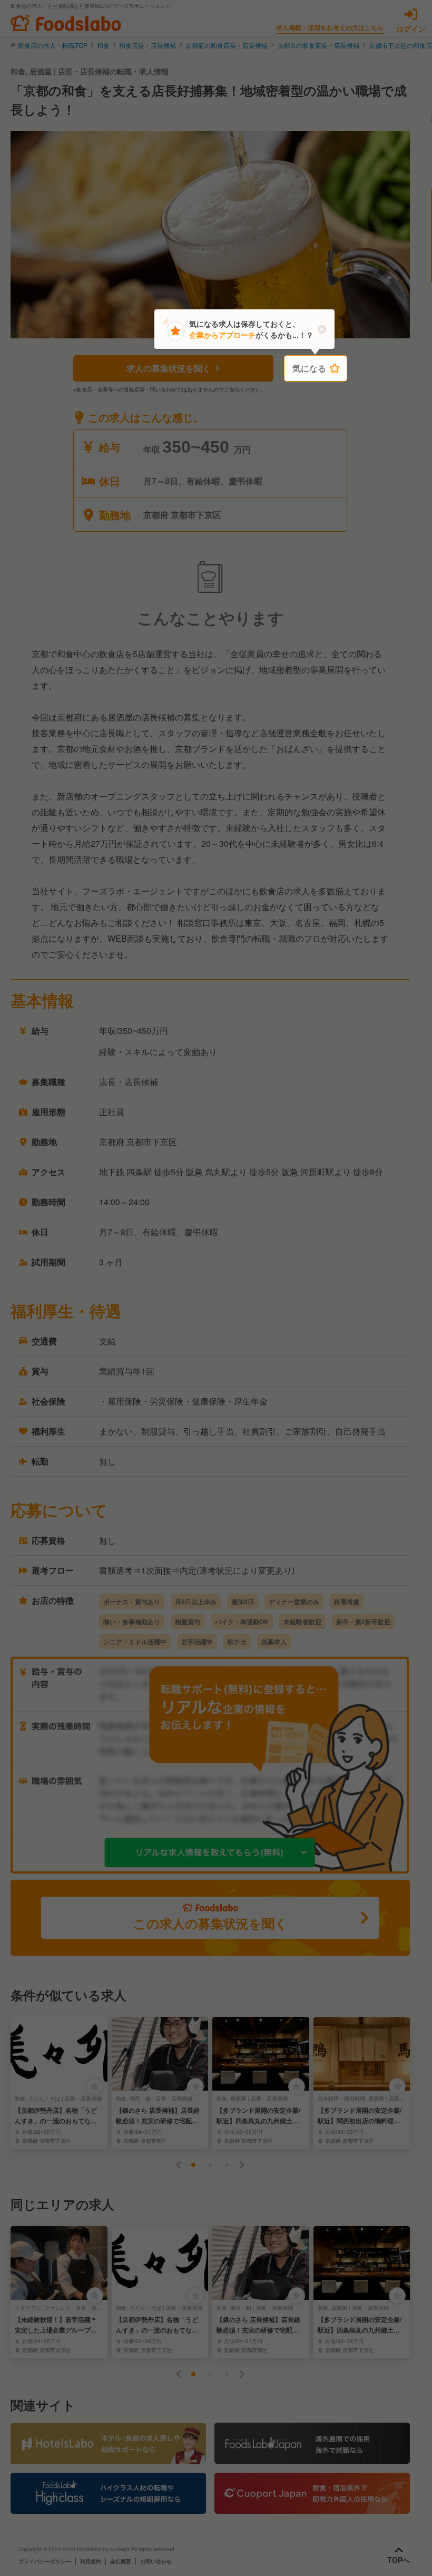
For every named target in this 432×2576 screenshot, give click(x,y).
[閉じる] (322, 329)
